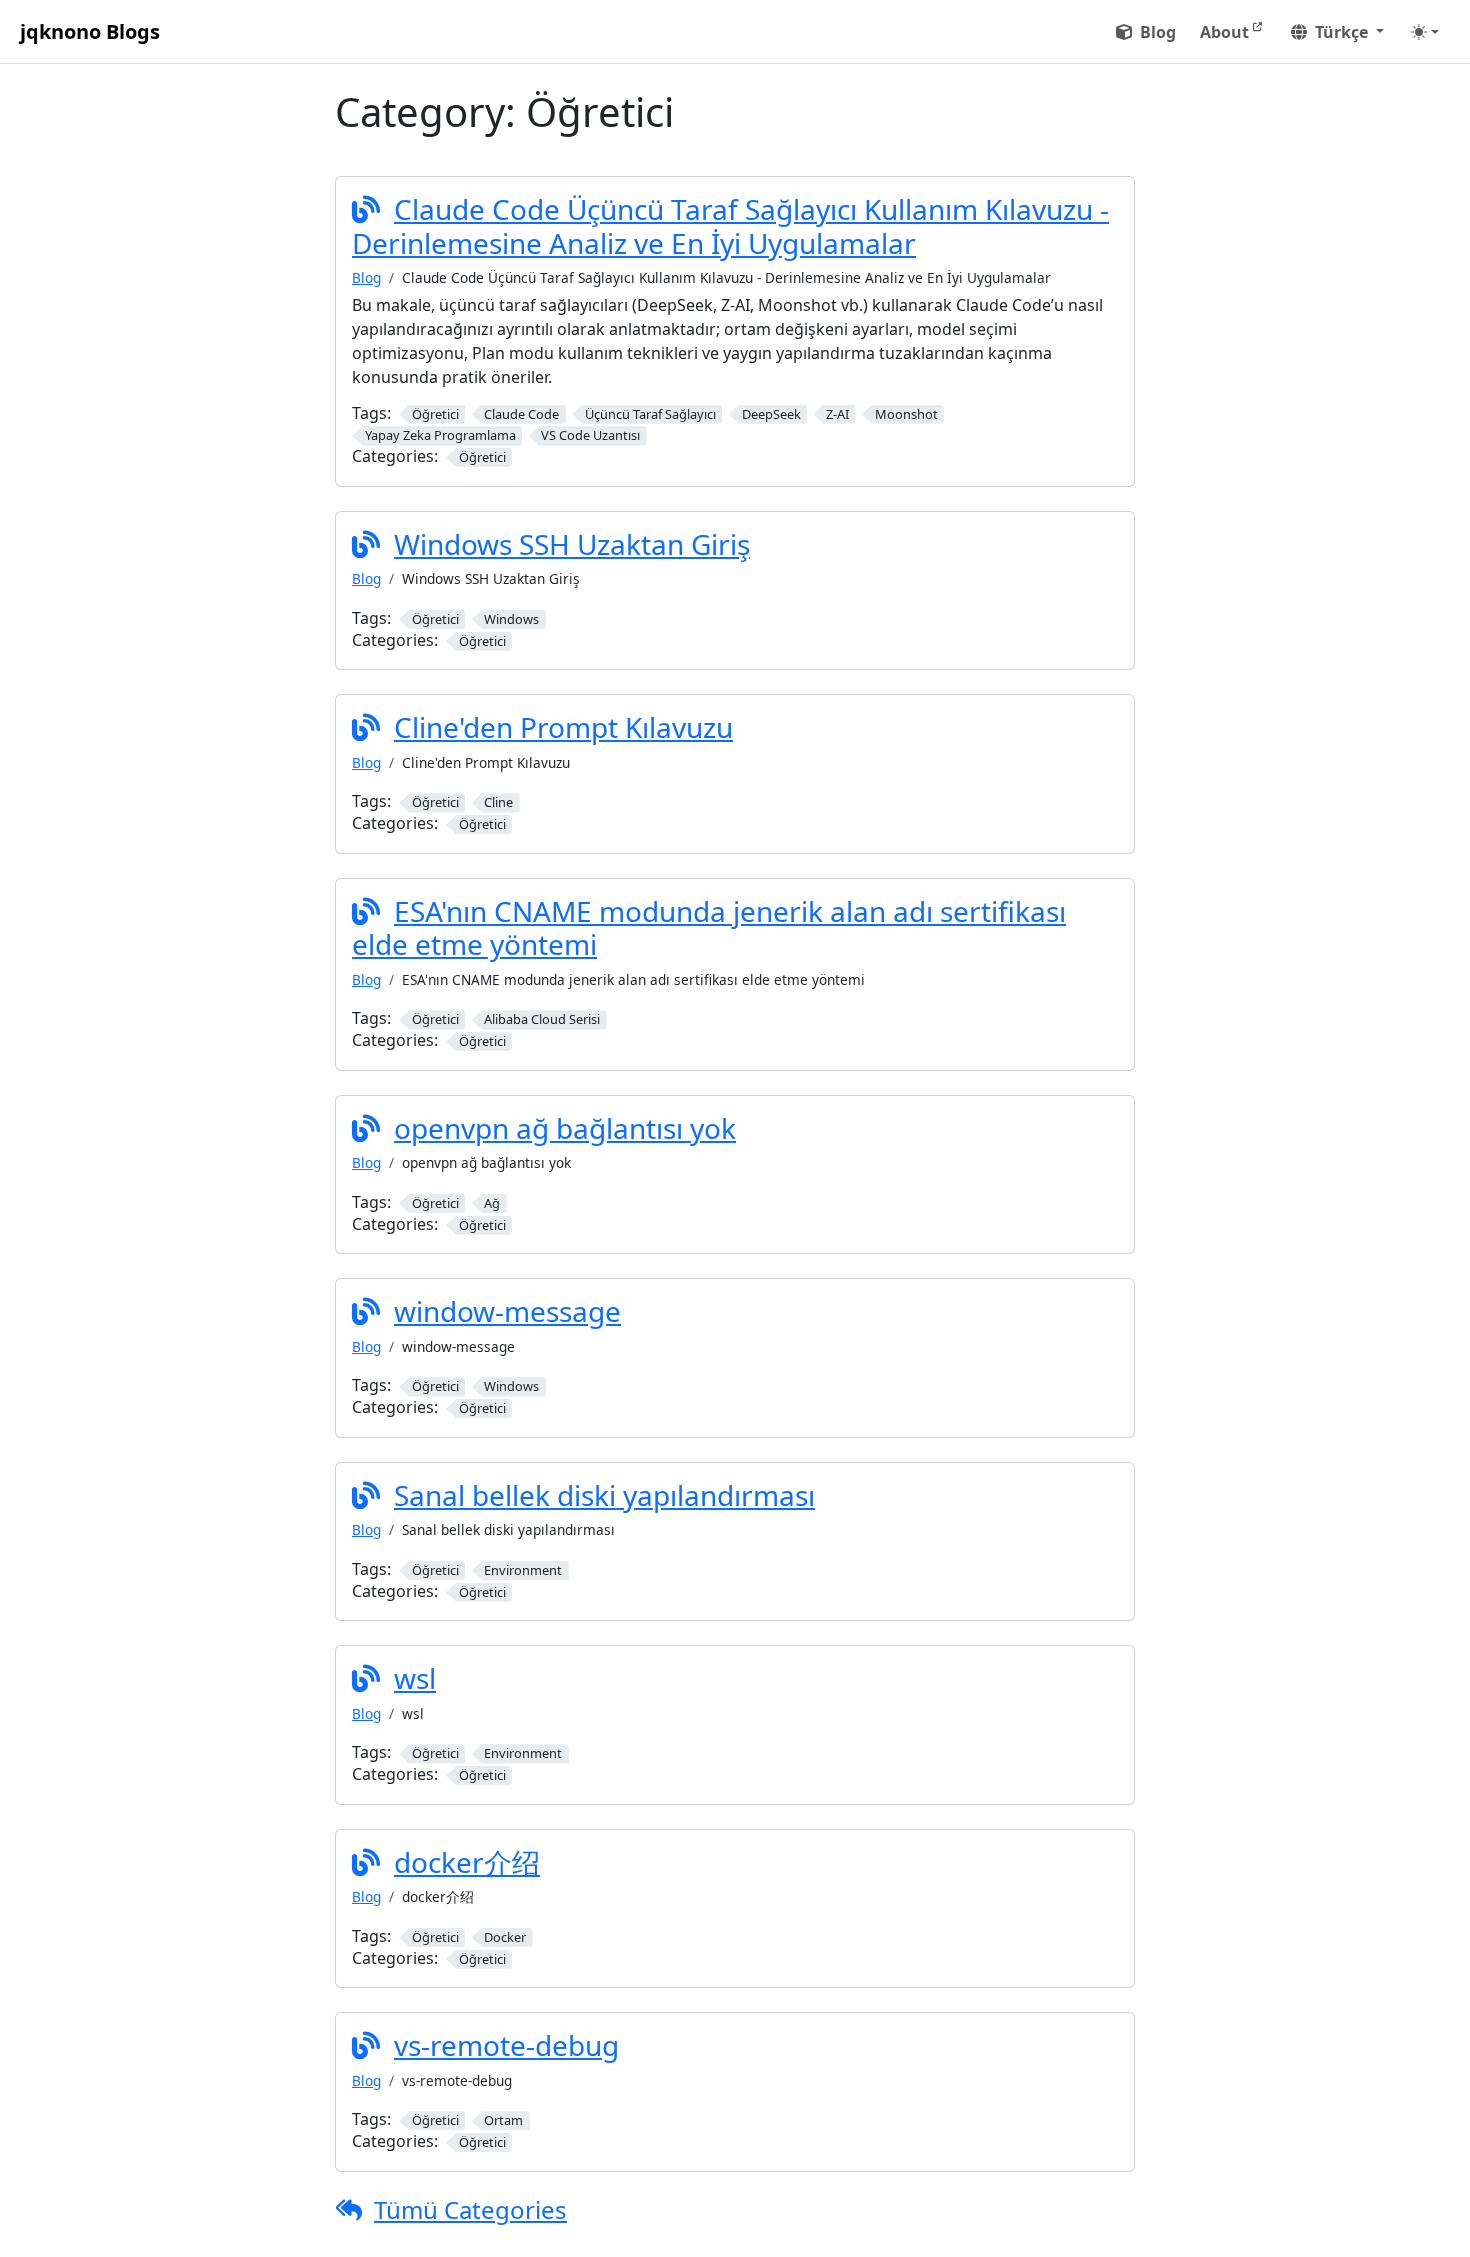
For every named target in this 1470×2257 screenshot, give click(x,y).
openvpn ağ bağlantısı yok (565, 1128)
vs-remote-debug (506, 2045)
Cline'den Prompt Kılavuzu (563, 727)
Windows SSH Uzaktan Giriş (572, 544)
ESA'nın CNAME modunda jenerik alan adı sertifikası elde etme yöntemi (709, 928)
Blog (366, 277)
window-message (507, 1311)
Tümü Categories (470, 2209)
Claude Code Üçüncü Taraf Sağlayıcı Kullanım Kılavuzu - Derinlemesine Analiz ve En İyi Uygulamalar (730, 226)
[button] (1337, 32)
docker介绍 (467, 1862)
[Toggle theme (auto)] (1425, 32)
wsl (415, 1678)
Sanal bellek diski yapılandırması (604, 1495)
